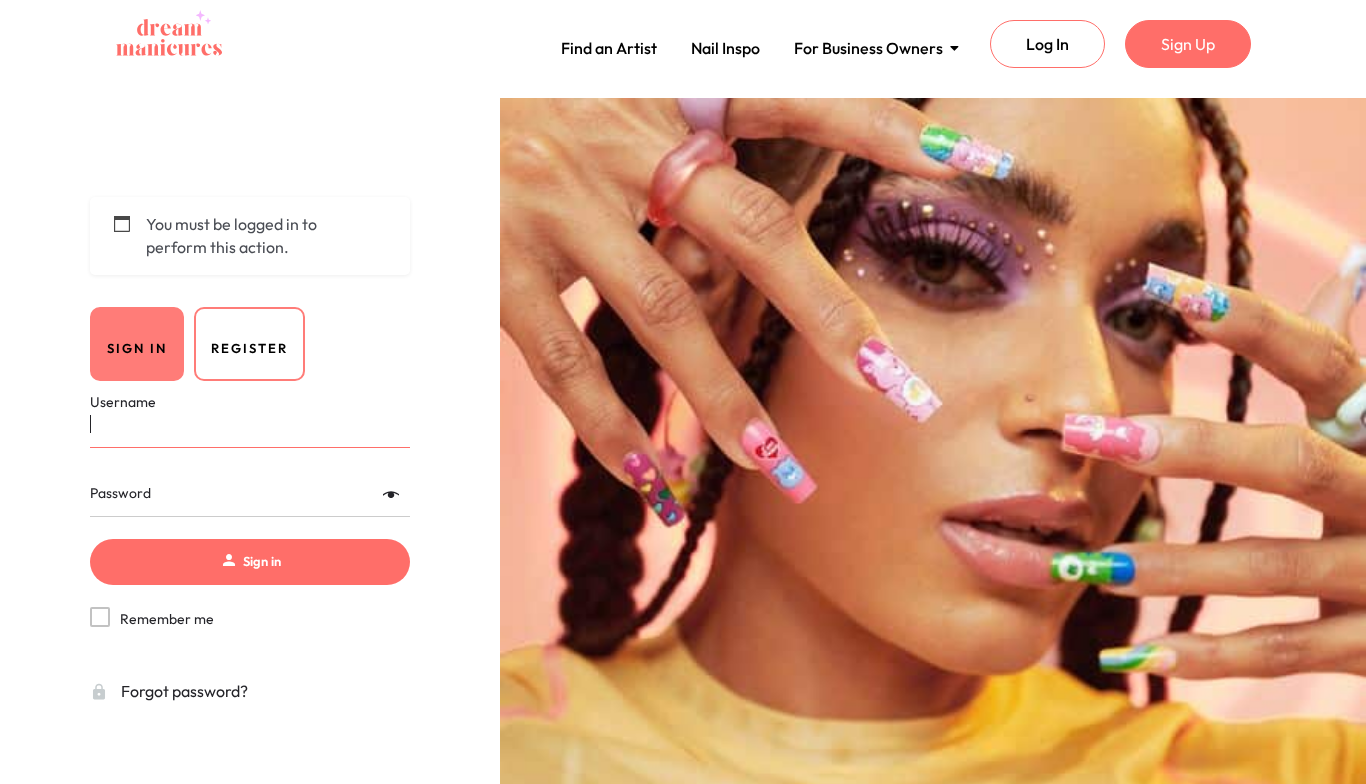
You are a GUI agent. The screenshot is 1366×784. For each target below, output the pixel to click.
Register (249, 348)
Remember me (167, 619)
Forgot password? (183, 691)
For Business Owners (868, 48)
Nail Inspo (725, 48)
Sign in (137, 348)
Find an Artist (609, 48)
